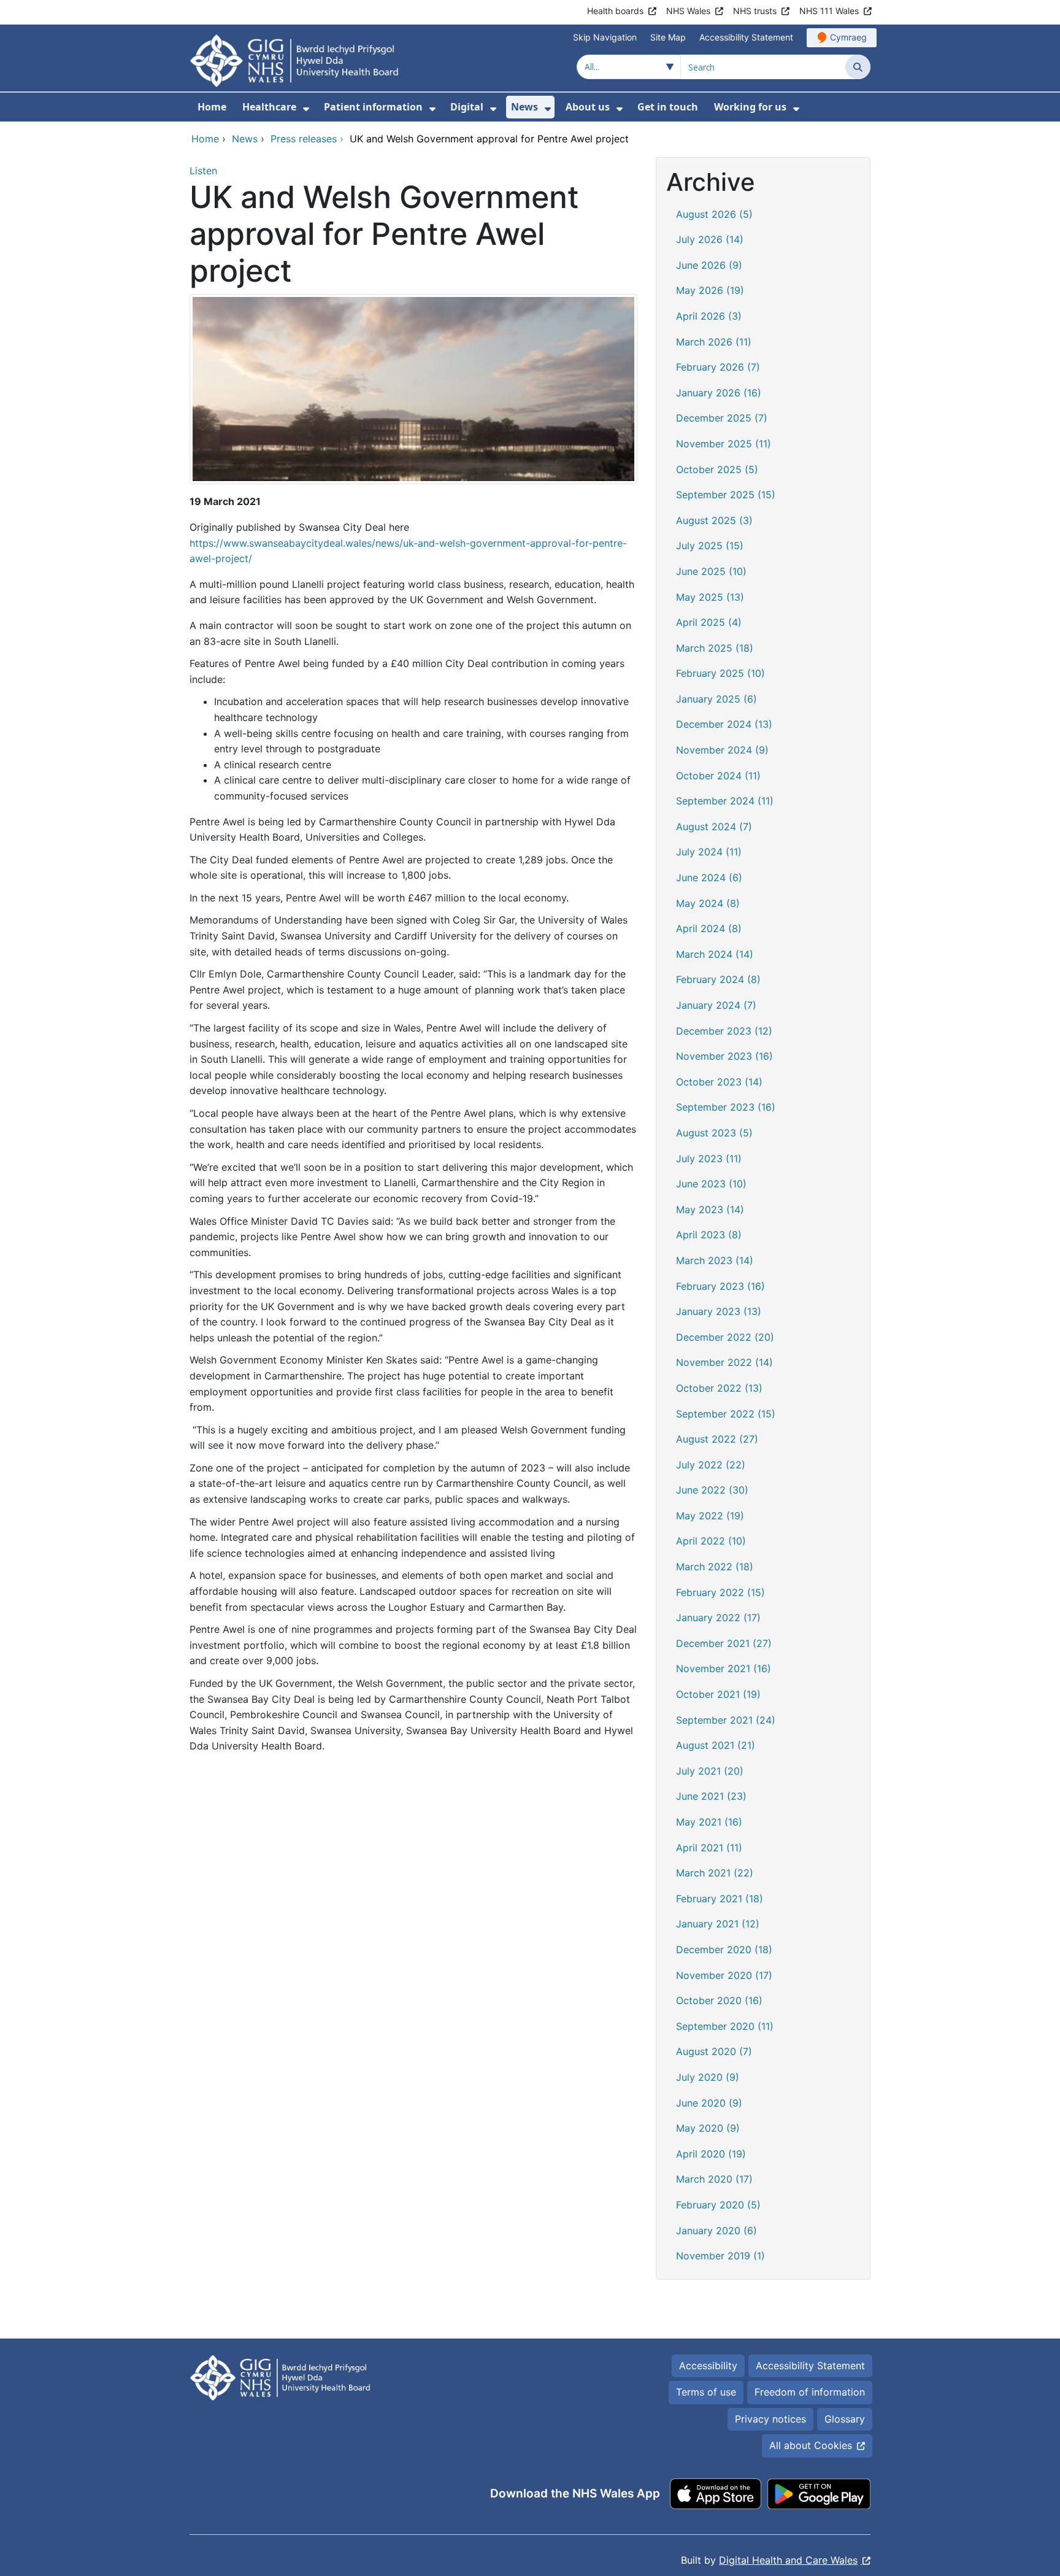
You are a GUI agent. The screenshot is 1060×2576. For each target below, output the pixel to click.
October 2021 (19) (718, 1694)
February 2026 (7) (718, 367)
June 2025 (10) (711, 571)
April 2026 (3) (709, 316)
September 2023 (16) (726, 1107)
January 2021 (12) (718, 1924)
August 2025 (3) (714, 520)
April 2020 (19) (711, 2154)
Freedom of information (810, 2392)
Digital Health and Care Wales (788, 2560)
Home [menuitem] (212, 107)
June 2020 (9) (709, 2103)
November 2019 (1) (720, 2256)
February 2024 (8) (718, 979)
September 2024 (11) (725, 801)
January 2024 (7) (716, 1005)
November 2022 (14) (724, 1362)
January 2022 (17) (718, 1618)
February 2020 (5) (718, 2205)
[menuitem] (306, 109)
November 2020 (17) (724, 1975)
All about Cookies (811, 2445)
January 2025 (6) (716, 699)
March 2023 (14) (715, 1260)
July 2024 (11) (709, 852)
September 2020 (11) (725, 2026)
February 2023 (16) (720, 1286)
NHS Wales (688, 11)
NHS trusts (755, 11)
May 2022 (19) (710, 1516)
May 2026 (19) (710, 290)
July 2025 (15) (710, 546)
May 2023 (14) (710, 1209)
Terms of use (706, 2392)
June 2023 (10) (711, 1184)
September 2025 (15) (726, 495)
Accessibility (708, 2366)
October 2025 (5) (717, 469)
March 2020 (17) (714, 2179)
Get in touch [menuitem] (668, 107)
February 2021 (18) (720, 1899)
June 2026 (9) (709, 265)
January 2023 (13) (719, 1311)
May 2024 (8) (708, 903)
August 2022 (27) (717, 1439)
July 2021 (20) (710, 1771)
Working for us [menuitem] (750, 107)
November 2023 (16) (724, 1056)
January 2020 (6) (716, 2231)
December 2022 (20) (725, 1337)
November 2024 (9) (722, 750)
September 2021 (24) (726, 1720)
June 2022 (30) (712, 1490)
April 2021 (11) (709, 1848)
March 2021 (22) (715, 1873)
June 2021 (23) (711, 1796)
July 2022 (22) (711, 1465)
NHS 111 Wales (829, 11)
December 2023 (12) (724, 1031)
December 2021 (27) (724, 1643)
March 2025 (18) (715, 648)
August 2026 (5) (714, 214)
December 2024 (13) (724, 724)
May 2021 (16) (709, 1822)
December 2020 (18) (724, 1949)
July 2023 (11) (709, 1159)
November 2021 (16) (724, 1668)
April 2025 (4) (709, 622)
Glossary (845, 2419)
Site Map (668, 37)
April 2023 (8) (709, 1235)
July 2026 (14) (710, 239)
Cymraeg (848, 37)
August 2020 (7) (714, 2051)
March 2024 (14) (715, 954)
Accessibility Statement (746, 37)
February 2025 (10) (720, 673)
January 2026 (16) (719, 393)
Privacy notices (770, 2419)
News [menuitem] (524, 107)
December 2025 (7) (722, 418)
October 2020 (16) (719, 2000)
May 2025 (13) (710, 597)
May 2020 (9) (708, 2128)
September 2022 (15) (726, 1414)
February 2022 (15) (720, 1592)
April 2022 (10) (711, 1541)
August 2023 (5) (714, 1133)
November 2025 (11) (724, 444)
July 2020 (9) (708, 2077)
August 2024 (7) (714, 827)
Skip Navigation (605, 37)
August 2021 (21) (716, 1745)
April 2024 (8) (709, 928)
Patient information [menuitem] (373, 107)
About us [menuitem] (588, 107)
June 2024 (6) (709, 877)
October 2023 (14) (719, 1082)
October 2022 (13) (719, 1388)
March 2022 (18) (715, 1567)
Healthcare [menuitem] (269, 107)
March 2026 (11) (714, 342)
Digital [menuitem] (467, 107)
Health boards (615, 11)
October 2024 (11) (718, 776)
